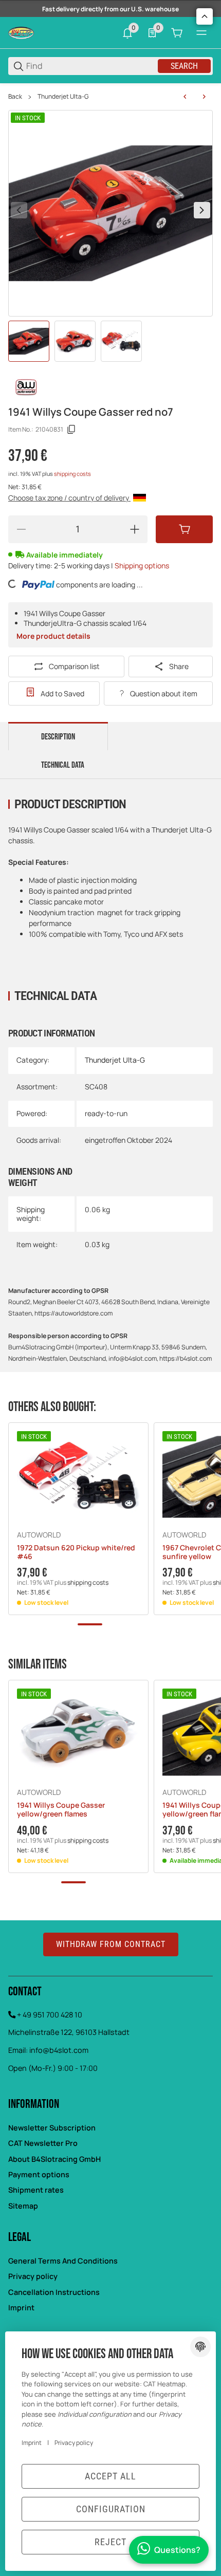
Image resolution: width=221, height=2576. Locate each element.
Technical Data (63, 765)
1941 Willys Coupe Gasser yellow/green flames (61, 1810)
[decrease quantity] (21, 529)
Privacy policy (33, 2276)
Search (184, 66)
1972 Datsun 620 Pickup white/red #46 (76, 1552)
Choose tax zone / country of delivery (69, 498)
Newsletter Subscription (52, 2128)
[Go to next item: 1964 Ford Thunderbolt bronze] (204, 97)
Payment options (39, 2174)
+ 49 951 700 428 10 (50, 2015)
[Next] (202, 210)
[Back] (19, 210)
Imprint (21, 2308)
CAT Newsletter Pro (43, 2143)
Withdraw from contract (111, 1944)
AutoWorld (39, 1535)
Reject (110, 2542)
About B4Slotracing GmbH (54, 2159)
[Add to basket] (184, 529)
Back (15, 97)
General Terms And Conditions (63, 2261)
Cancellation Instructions (54, 2292)
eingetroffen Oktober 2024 (128, 1140)
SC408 (96, 1087)
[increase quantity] (135, 529)
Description (58, 737)
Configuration (111, 2509)
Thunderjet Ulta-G (63, 97)
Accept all (110, 2476)
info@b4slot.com (59, 2050)
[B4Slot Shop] (21, 32)
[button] (78, 1477)
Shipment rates (36, 2190)
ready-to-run (106, 1113)
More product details (53, 636)
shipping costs (72, 474)
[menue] (201, 33)
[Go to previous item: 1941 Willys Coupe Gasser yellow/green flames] (185, 97)
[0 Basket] (177, 33)
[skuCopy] (71, 430)
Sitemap (23, 2206)
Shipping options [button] (142, 566)
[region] (110, 97)
